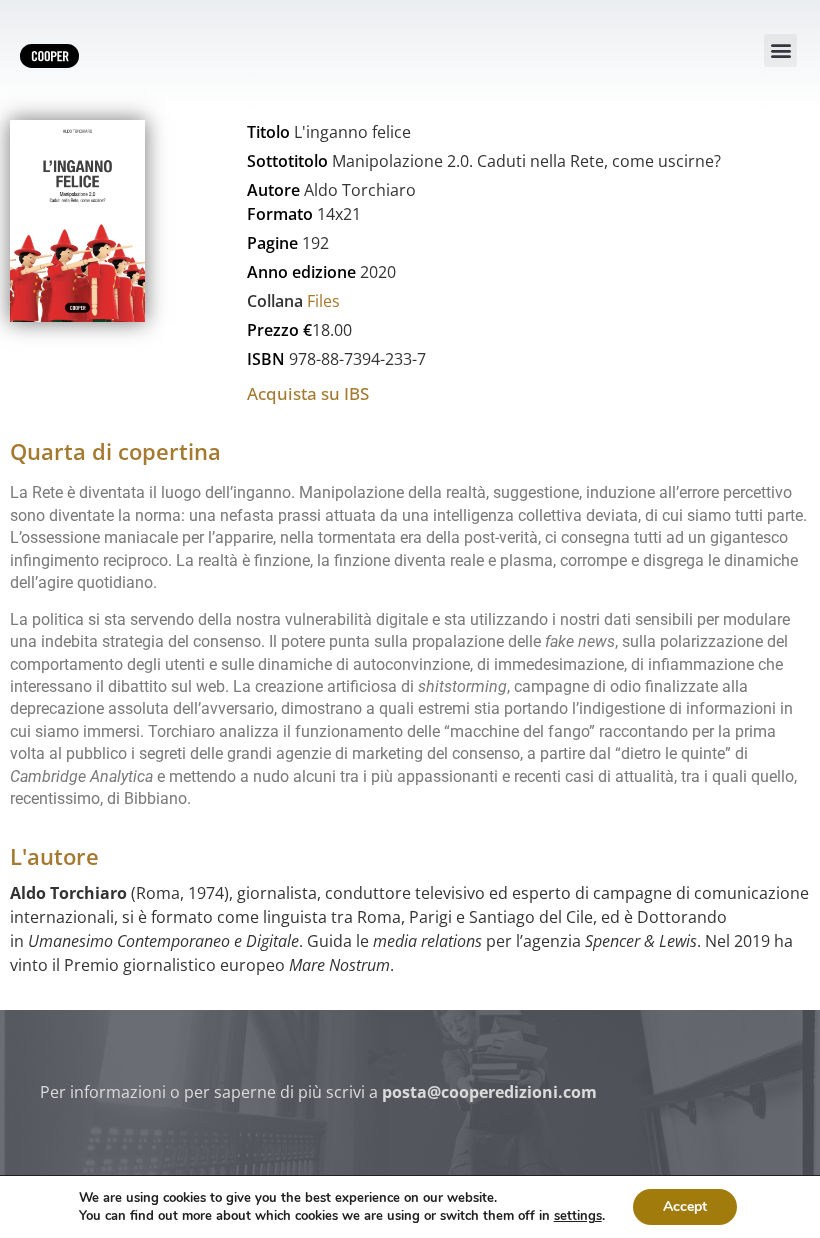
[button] (780, 50)
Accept (685, 1206)
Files (323, 301)
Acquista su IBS (308, 393)
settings (578, 1216)
